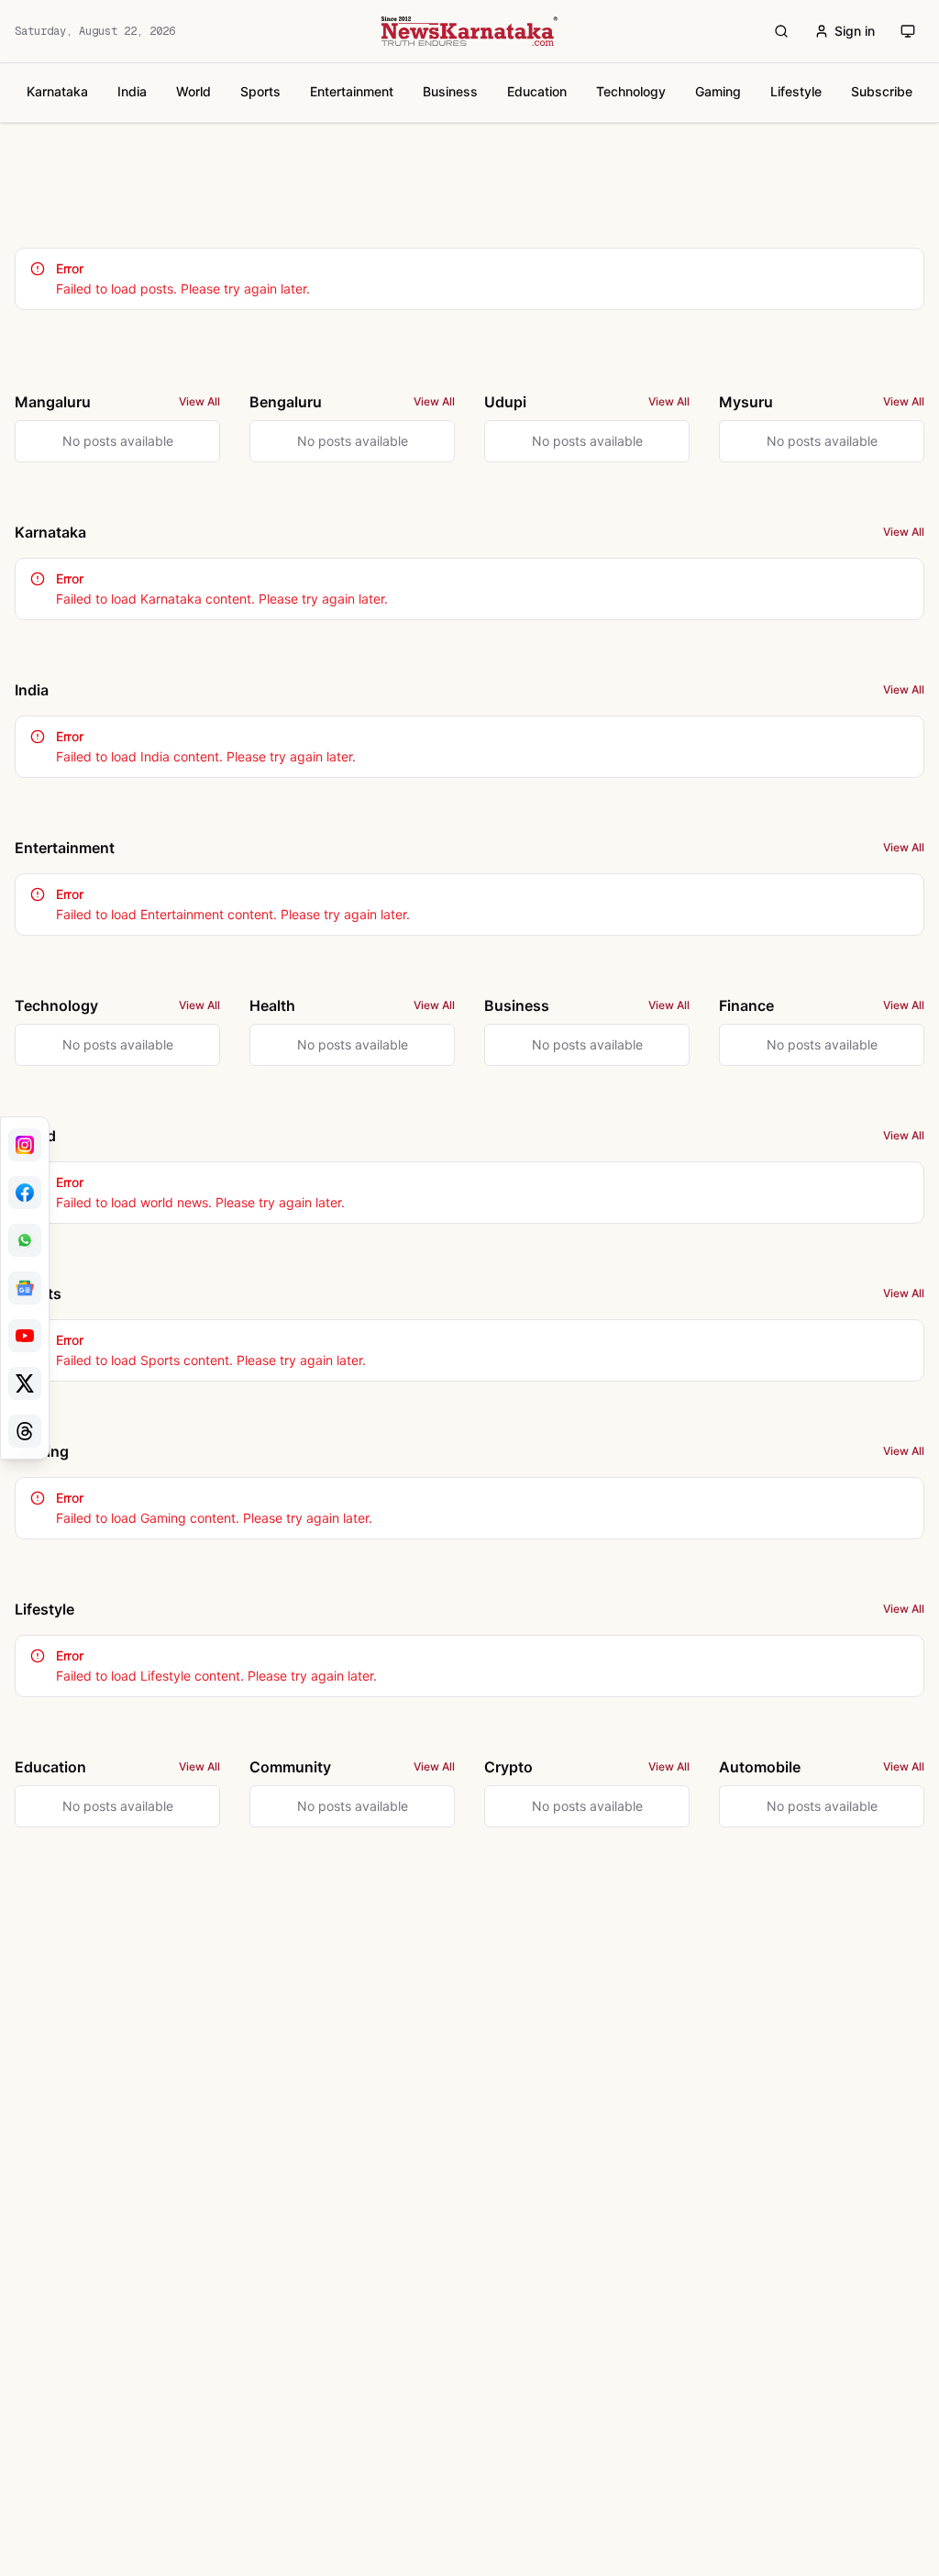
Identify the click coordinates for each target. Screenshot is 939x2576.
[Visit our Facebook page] (25, 1193)
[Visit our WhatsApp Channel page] (25, 1240)
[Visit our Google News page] (25, 1288)
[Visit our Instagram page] (25, 1145)
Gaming (718, 91)
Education (537, 91)
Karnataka (57, 91)
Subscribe (882, 91)
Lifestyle (796, 91)
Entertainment (352, 91)
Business (450, 91)
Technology (631, 91)
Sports (260, 91)
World (193, 91)
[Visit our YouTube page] (25, 1336)
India (132, 91)
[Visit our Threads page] (25, 1431)
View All (199, 401)
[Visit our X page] (25, 1383)
